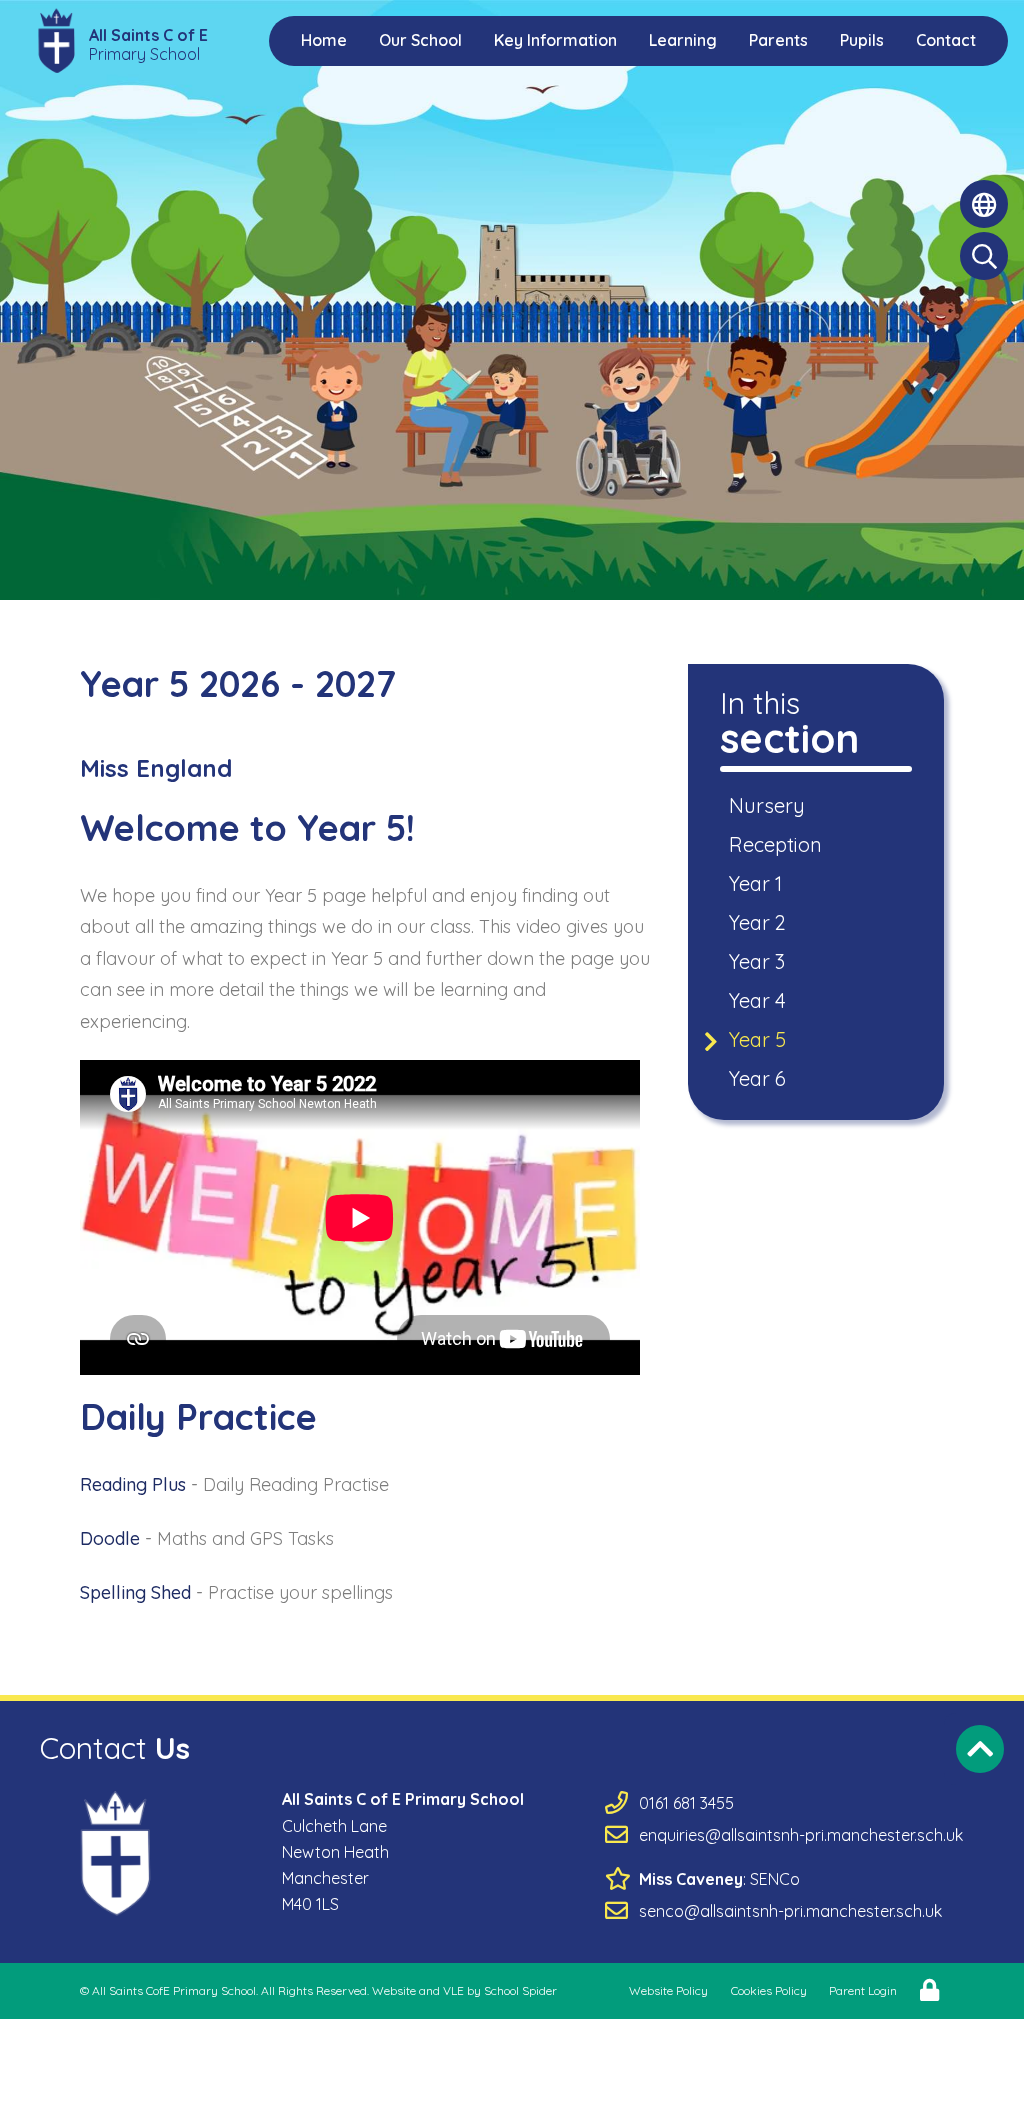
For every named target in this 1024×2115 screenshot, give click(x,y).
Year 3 (758, 961)
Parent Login (863, 1990)
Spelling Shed (138, 1592)
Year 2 (759, 922)
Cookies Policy (769, 1990)
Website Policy (668, 1990)
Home (324, 40)
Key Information (555, 40)
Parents (778, 40)
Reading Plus (133, 1484)
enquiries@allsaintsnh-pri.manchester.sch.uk (801, 1835)
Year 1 (757, 883)
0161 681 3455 (686, 1803)
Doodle (110, 1538)
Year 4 (759, 1000)
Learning (683, 40)
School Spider (520, 1990)
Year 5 (759, 1039)
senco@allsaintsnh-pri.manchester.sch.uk (790, 1911)
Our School (420, 40)
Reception (777, 844)
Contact (946, 40)
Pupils (862, 40)
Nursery (768, 805)
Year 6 (759, 1078)
